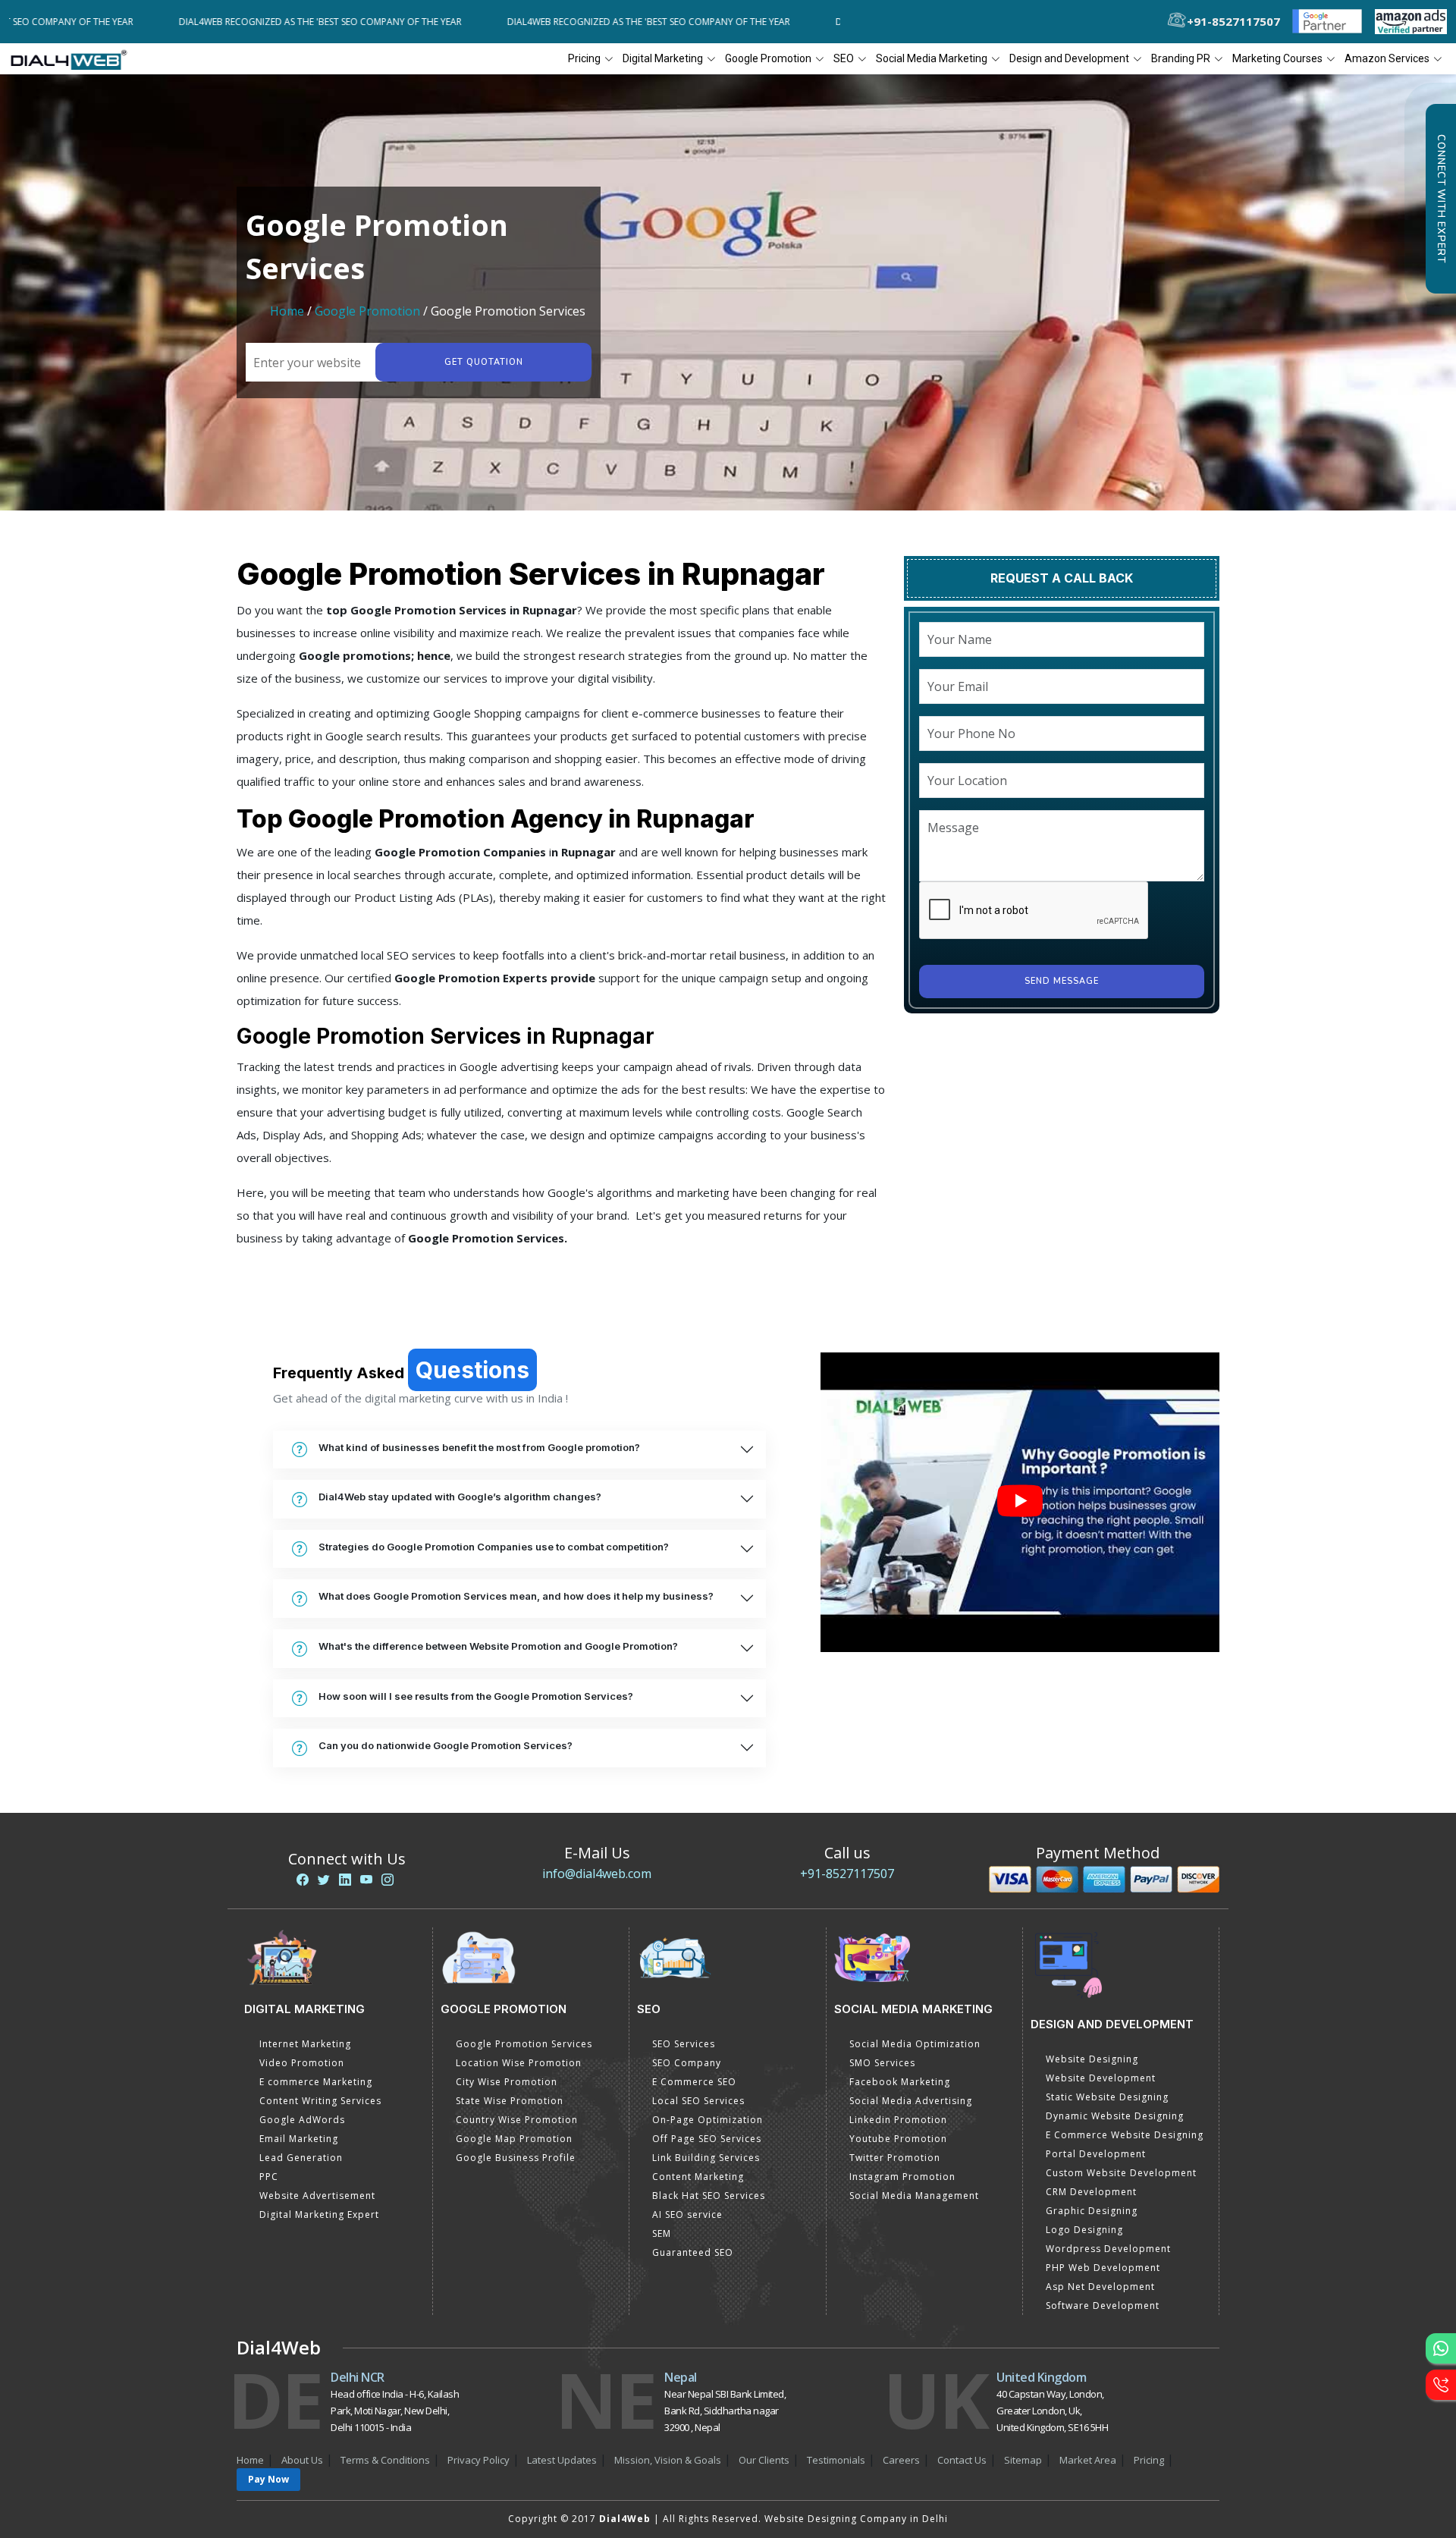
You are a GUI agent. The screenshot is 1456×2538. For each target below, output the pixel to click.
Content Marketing (698, 2177)
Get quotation (484, 362)
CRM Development (1091, 2192)
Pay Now (268, 2479)
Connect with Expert (1441, 199)
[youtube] (366, 1880)
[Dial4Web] (74, 59)
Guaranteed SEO (693, 2252)
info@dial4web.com (597, 1874)
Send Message (1062, 981)
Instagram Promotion (902, 2177)
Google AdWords (302, 2120)
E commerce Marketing (316, 2082)
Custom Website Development (1121, 2173)
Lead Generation (301, 2158)
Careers (901, 2460)
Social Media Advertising (911, 2101)
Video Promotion (302, 2063)
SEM (662, 2233)
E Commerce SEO (694, 2082)
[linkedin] (345, 1880)
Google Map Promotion (514, 2139)
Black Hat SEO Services (709, 2196)
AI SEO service (687, 2214)
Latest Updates (562, 2460)
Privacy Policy (479, 2460)
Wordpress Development (1108, 2249)
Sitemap (1023, 2460)
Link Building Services (706, 2158)
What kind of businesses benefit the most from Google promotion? (479, 1447)
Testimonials (836, 2460)
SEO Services (684, 2044)
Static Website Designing (1107, 2097)
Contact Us (962, 2460)
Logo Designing (1084, 2230)
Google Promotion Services (524, 2044)
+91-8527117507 (847, 1874)
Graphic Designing (1092, 2211)
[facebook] (303, 1880)
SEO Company (687, 2063)
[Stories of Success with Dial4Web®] (1020, 1502)
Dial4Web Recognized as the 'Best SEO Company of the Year (224, 22)
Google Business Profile (516, 2158)
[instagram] (388, 1880)
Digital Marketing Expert (319, 2214)
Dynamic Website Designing (1115, 2116)
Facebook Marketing (900, 2082)
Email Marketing (299, 2139)
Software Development (1103, 2306)
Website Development (1101, 2078)
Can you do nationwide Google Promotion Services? (446, 1745)
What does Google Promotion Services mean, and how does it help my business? (516, 1596)
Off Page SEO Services (707, 2139)
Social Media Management (914, 2196)
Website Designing (1092, 2059)
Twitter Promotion (895, 2158)
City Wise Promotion (507, 2082)
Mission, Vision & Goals (668, 2460)
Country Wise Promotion (517, 2120)
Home (287, 311)
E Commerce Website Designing (1125, 2135)
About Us (302, 2460)
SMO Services (882, 2063)
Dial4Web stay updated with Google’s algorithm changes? (460, 1497)
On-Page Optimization (708, 2120)
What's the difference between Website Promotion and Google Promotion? (498, 1646)
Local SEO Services (698, 2101)
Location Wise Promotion (519, 2063)
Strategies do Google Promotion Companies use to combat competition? (494, 1547)
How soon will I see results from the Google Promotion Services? (476, 1696)
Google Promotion (367, 311)
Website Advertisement (317, 2196)
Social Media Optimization (915, 2044)
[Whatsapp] (1441, 2348)
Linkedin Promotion (898, 2120)
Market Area (1088, 2460)
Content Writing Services (320, 2101)
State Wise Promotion (510, 2101)
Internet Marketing (305, 2044)
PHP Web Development (1103, 2268)
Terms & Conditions (385, 2460)
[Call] (1441, 2385)
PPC (269, 2177)
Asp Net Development (1100, 2287)
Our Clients (764, 2460)
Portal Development (1096, 2154)
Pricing (584, 58)
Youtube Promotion (898, 2139)
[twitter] (324, 1880)
